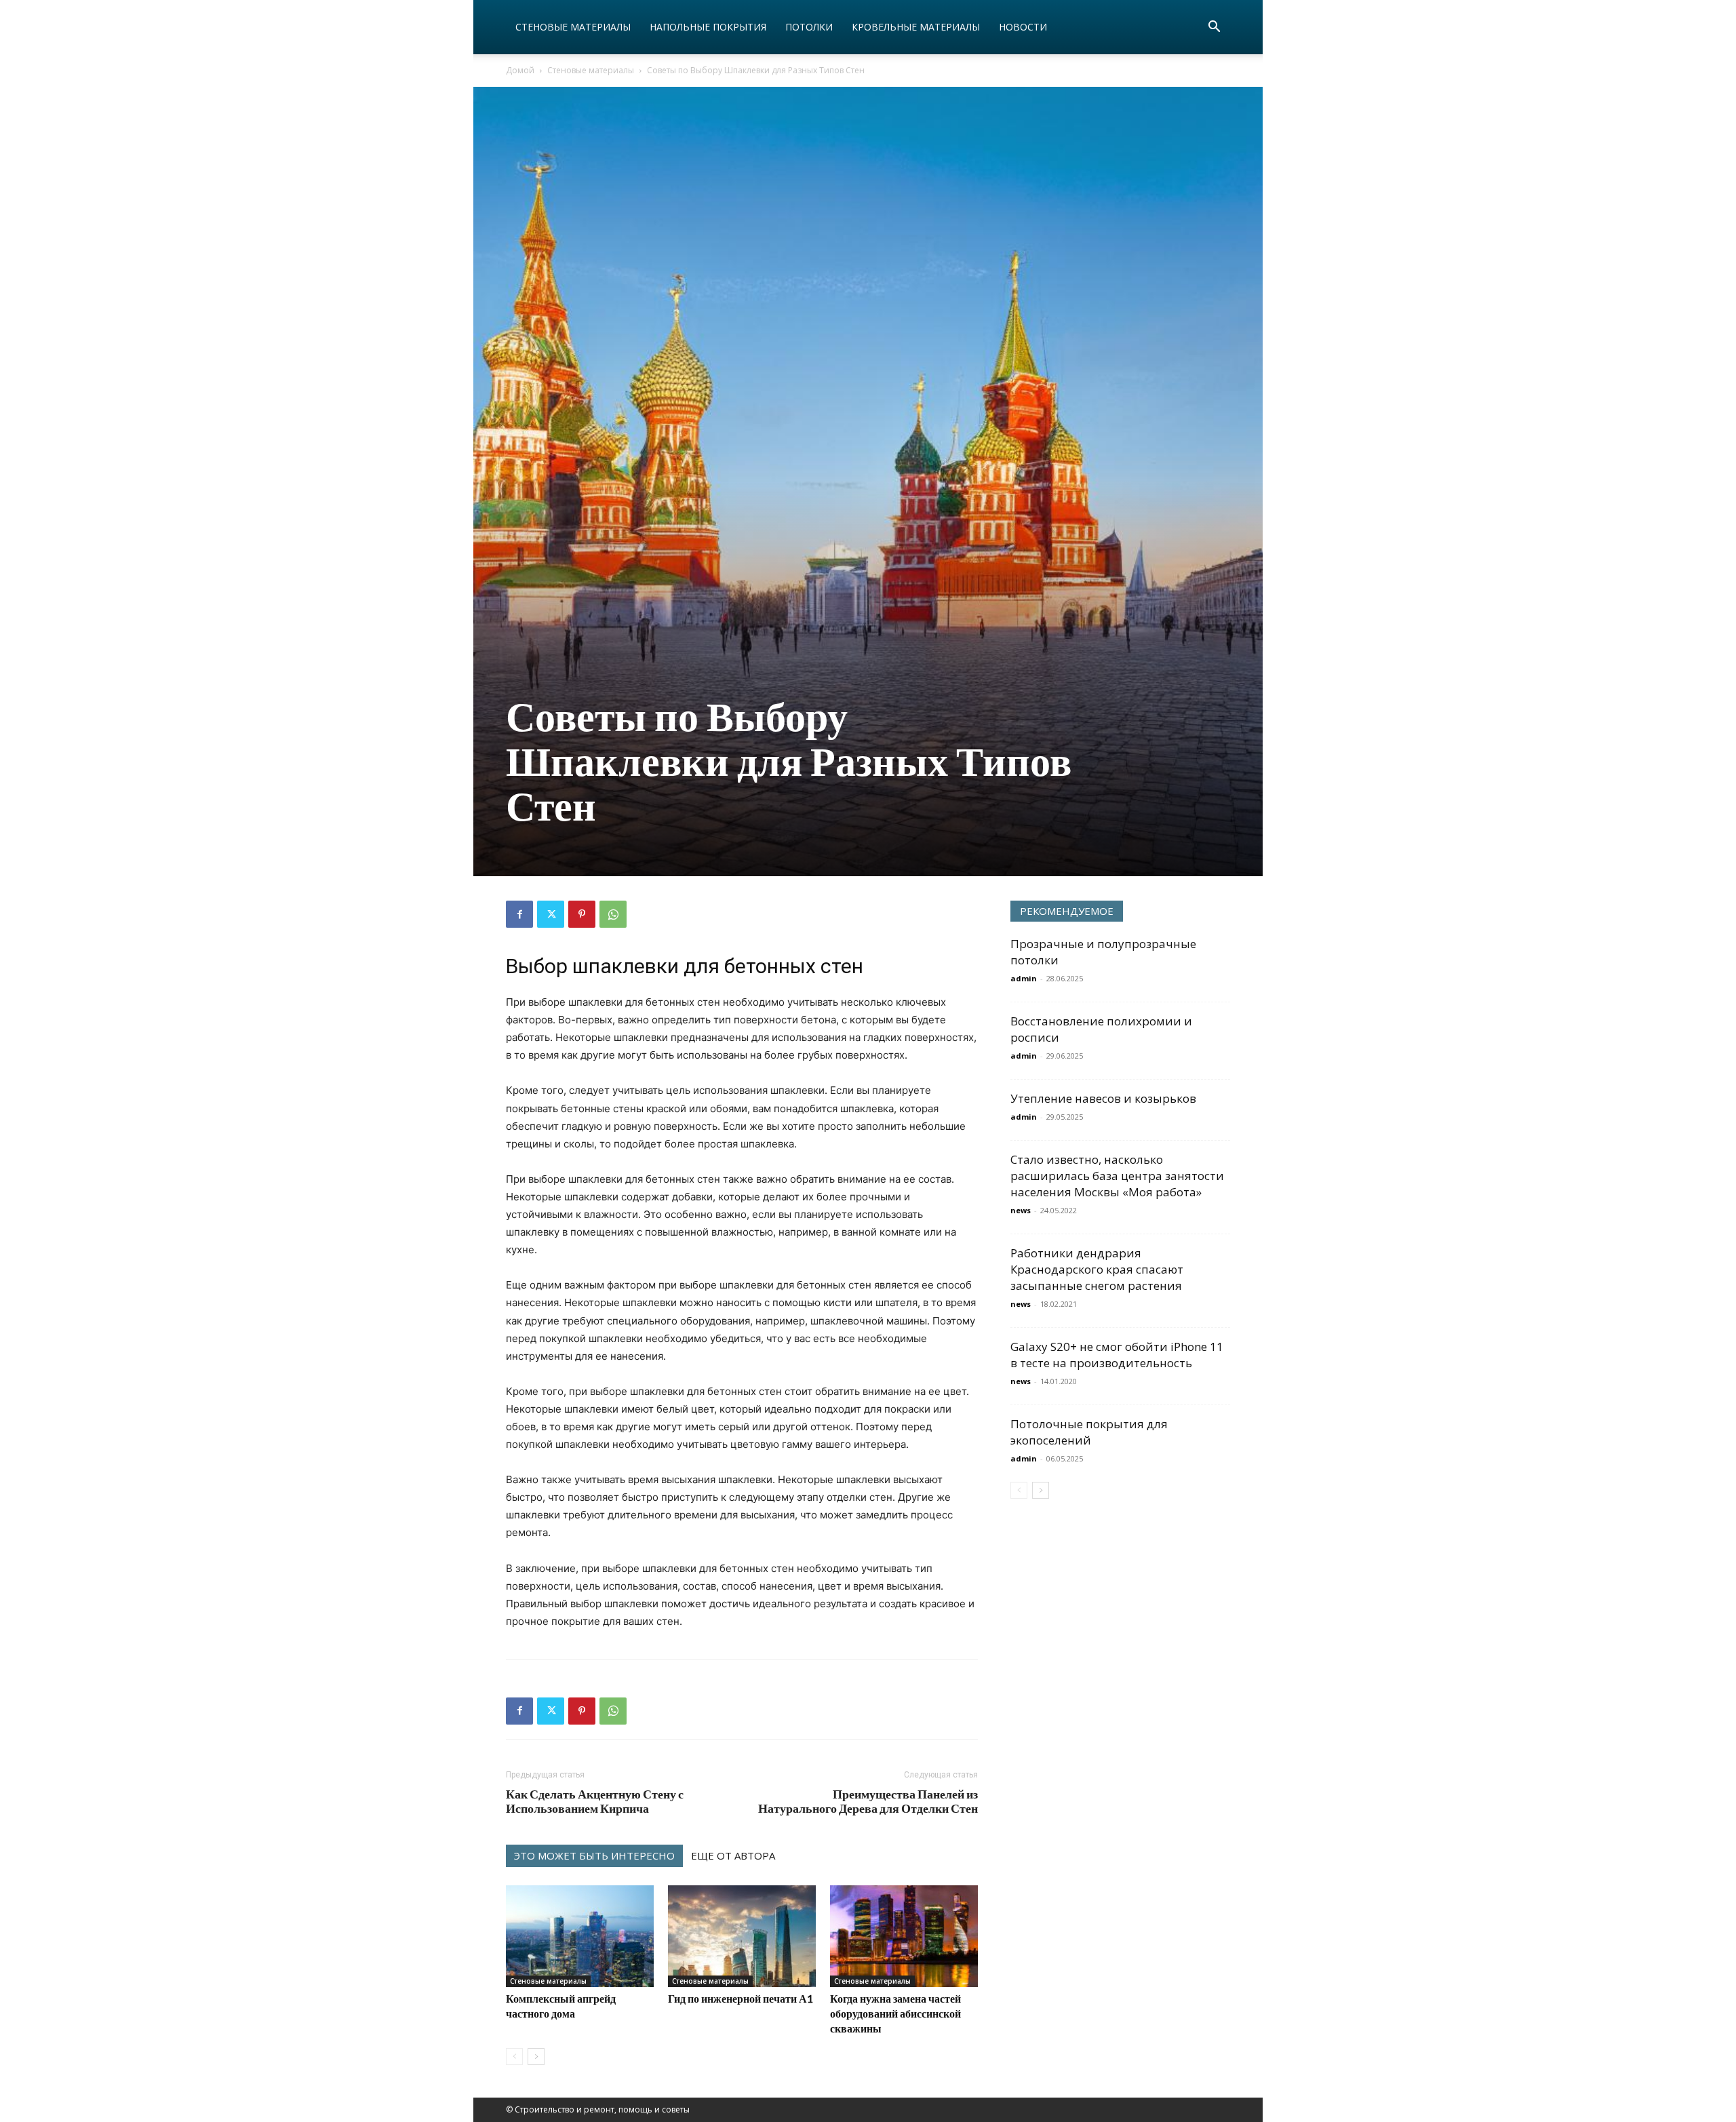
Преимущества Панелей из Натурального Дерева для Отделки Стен (868, 1801)
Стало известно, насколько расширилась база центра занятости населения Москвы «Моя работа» (1117, 1176)
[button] (1214, 28)
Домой (520, 70)
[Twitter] (551, 914)
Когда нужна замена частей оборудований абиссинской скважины (895, 2013)
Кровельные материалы (916, 27)
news (1021, 1210)
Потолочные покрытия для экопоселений (1089, 1432)
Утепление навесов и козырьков (1103, 1098)
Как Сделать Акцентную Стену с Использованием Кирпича (595, 1801)
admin (1024, 978)
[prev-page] (514, 2057)
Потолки (809, 27)
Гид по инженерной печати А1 (741, 1998)
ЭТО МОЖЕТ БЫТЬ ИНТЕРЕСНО (594, 1855)
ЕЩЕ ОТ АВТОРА (733, 1855)
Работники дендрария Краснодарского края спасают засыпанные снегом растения (1097, 1269)
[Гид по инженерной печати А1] (742, 1936)
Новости (1023, 27)
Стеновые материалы (573, 27)
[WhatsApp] (613, 914)
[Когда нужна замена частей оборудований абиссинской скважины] (904, 1936)
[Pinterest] (582, 914)
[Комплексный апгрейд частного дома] (580, 1936)
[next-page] (536, 2057)
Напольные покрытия (708, 27)
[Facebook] (519, 914)
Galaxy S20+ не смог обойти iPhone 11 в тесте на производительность (1117, 1355)
